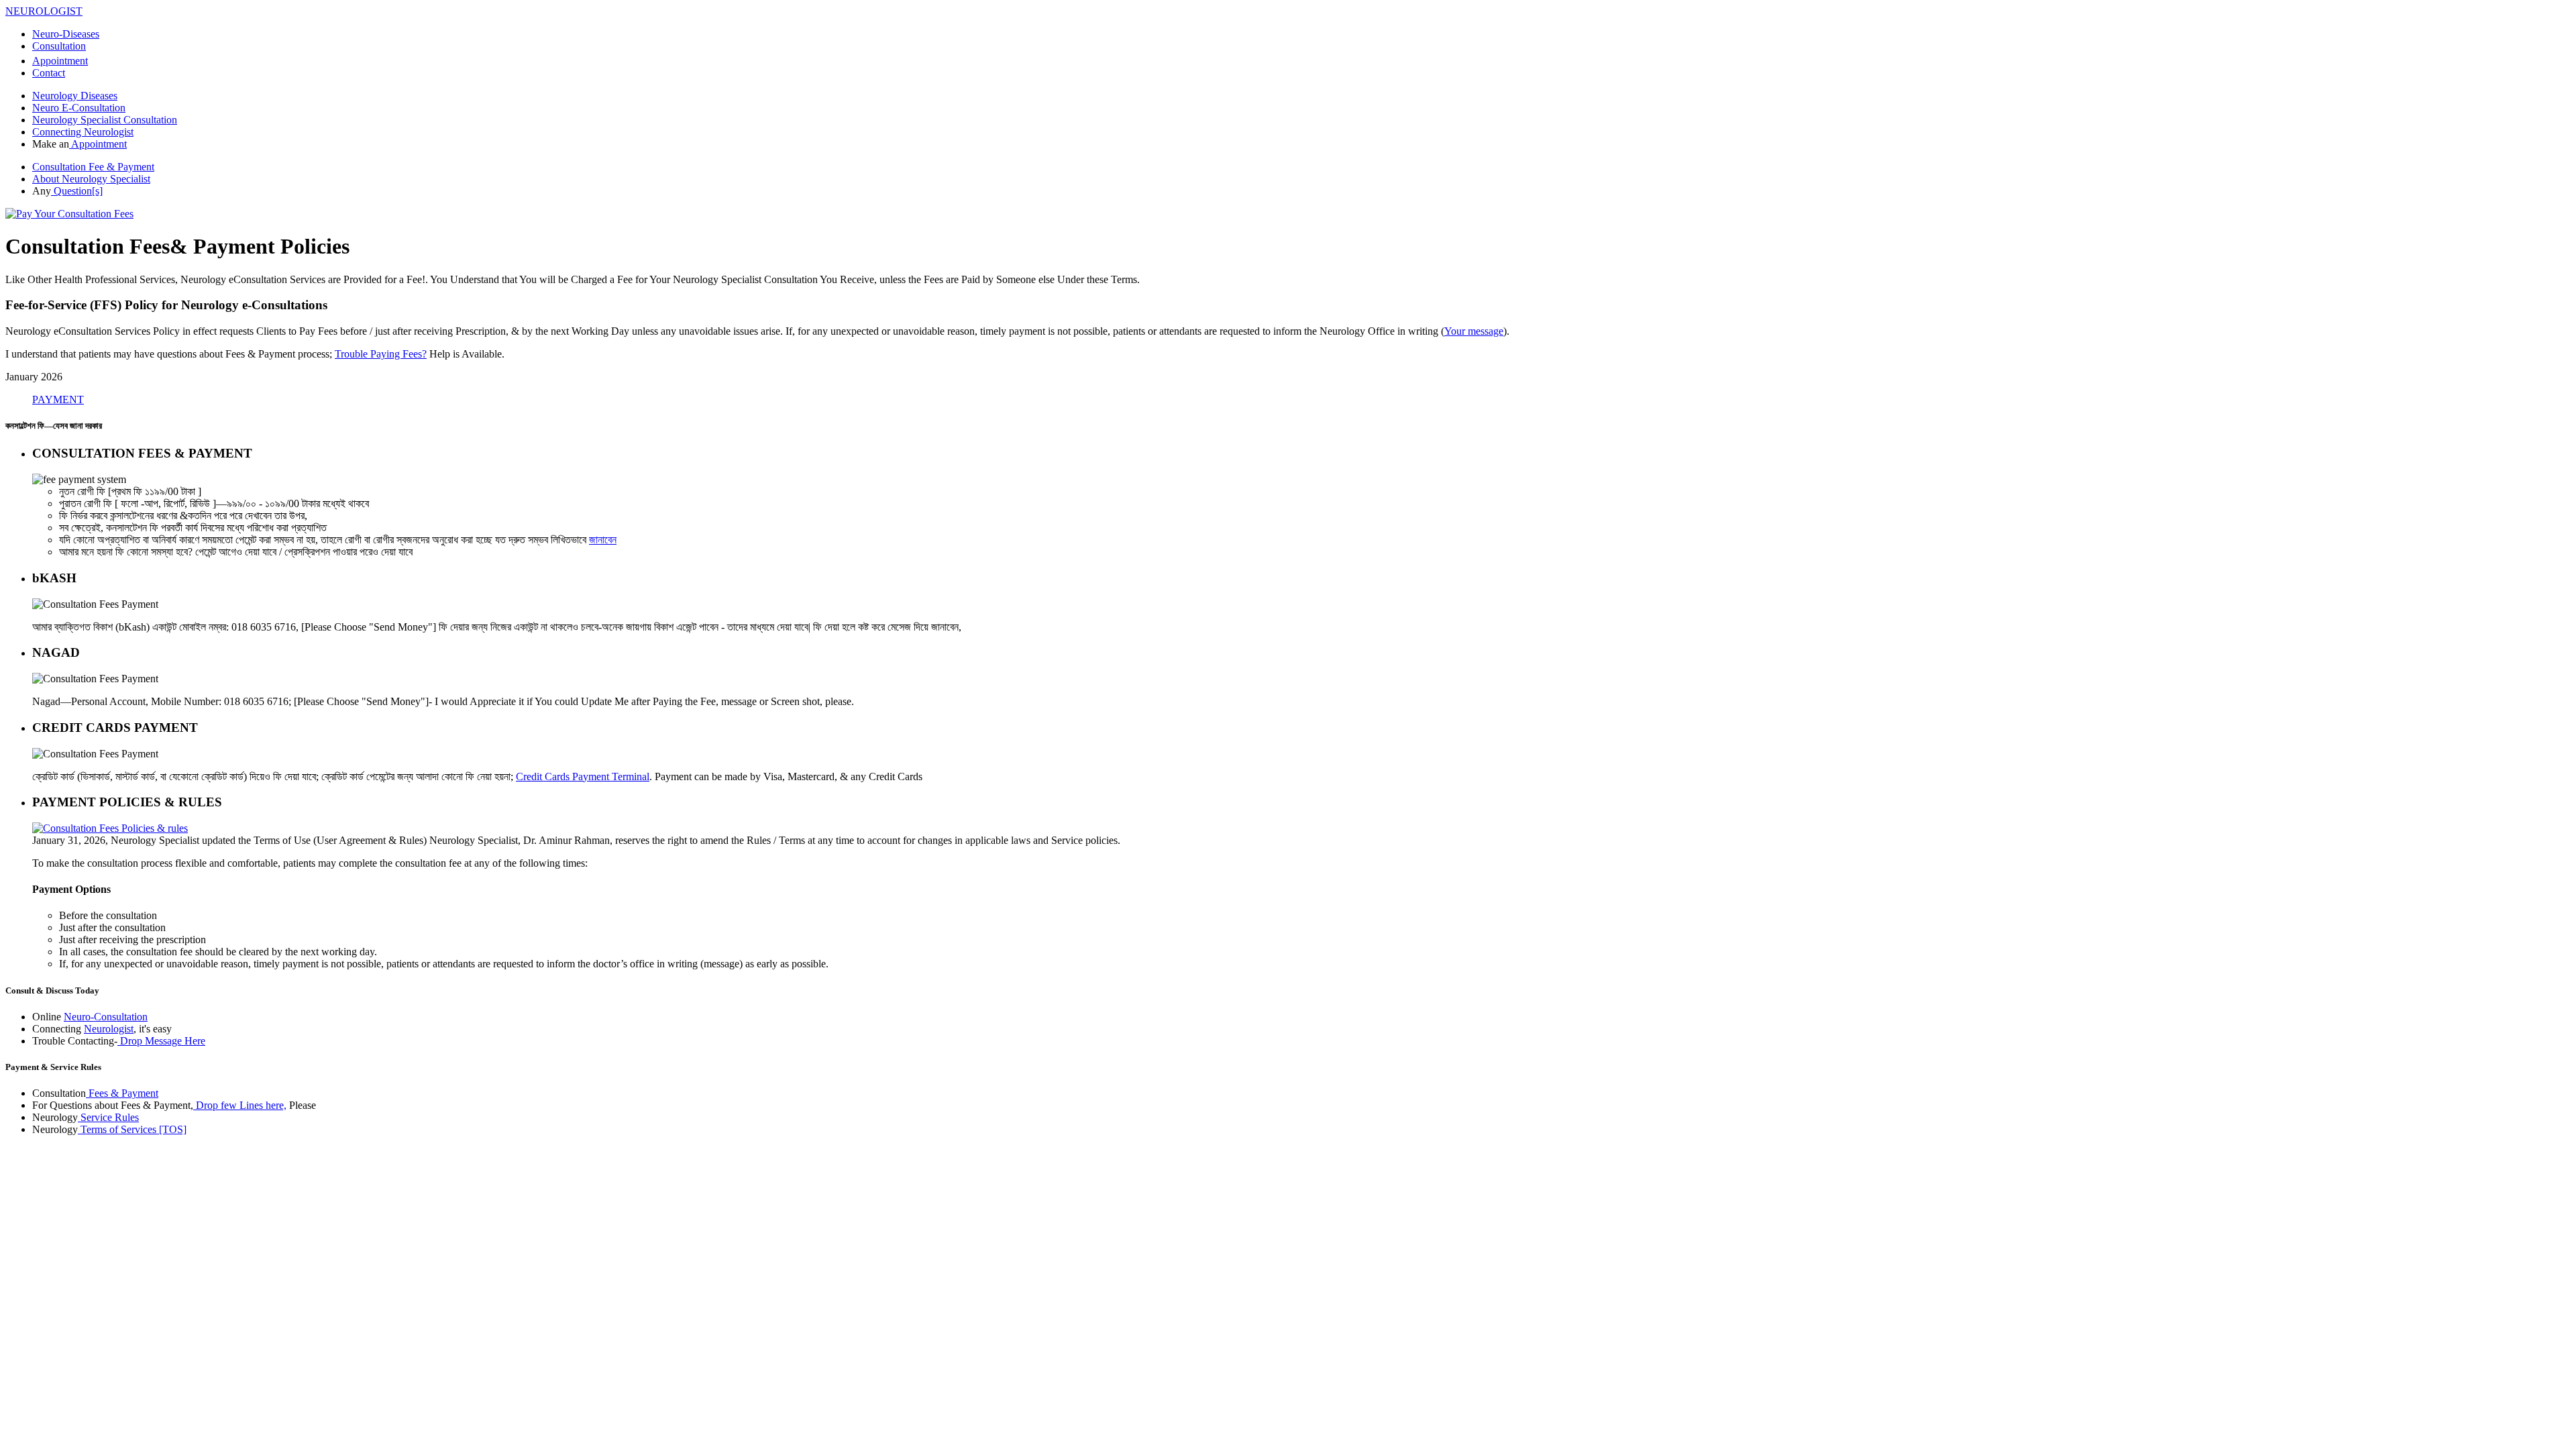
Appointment (60, 61)
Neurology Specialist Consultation (105, 120)
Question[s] (77, 191)
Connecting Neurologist (83, 132)
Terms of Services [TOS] (132, 1129)
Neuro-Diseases (66, 34)
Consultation (59, 46)
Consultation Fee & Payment (93, 167)
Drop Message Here (161, 1041)
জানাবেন (603, 540)
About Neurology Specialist (91, 179)
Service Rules (108, 1117)
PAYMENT (58, 399)
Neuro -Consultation (79, 108)
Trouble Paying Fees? (381, 354)
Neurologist (109, 1029)
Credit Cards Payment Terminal (583, 776)
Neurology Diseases (75, 96)
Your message (1474, 331)
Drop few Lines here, (240, 1105)
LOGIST (44, 11)
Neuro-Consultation (106, 1017)
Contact (49, 73)
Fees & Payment (122, 1093)
